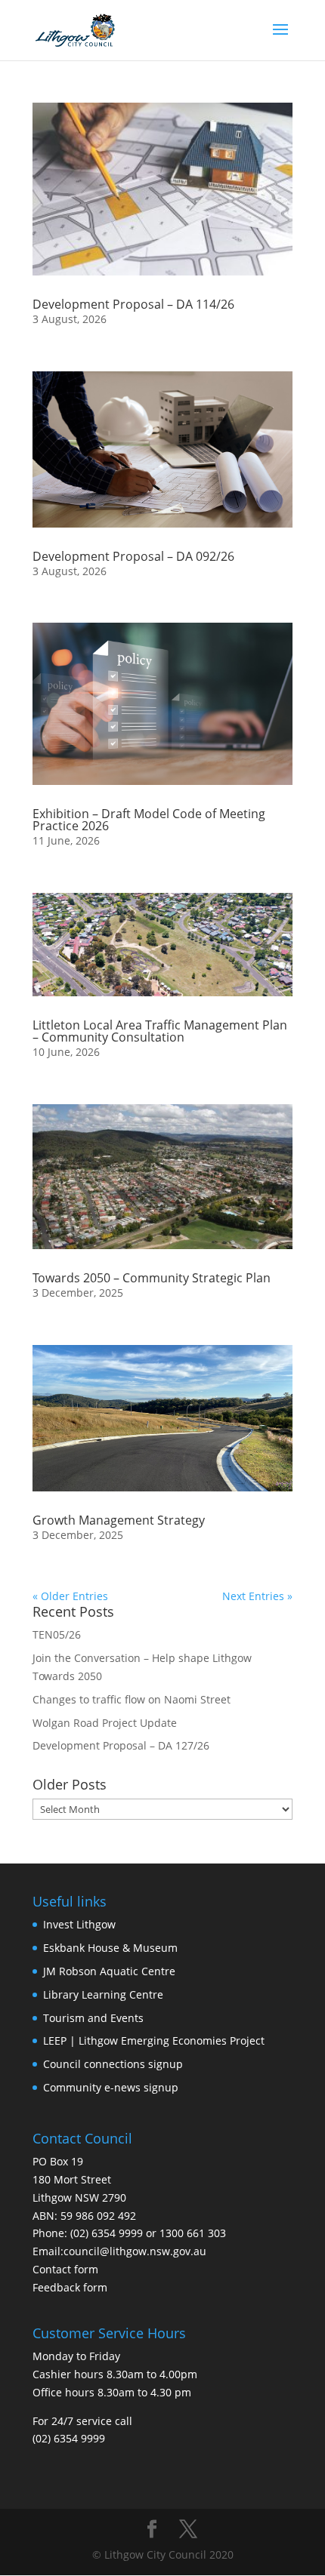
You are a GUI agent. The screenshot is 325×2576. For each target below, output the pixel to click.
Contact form (65, 2269)
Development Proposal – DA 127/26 (121, 1745)
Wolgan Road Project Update (105, 1723)
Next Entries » (257, 1596)
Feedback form (70, 2287)
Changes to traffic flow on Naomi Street (132, 1699)
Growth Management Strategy (119, 1520)
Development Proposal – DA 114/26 (133, 304)
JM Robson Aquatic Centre (109, 1971)
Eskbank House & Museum (110, 1948)
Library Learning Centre (103, 1994)
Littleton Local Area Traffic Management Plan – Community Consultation (160, 1031)
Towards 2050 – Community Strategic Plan (152, 1278)
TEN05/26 (57, 1634)
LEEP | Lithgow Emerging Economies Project (154, 2040)
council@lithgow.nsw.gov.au (135, 2251)
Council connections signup (113, 2064)
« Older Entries (70, 1596)
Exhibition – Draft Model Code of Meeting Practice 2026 (149, 820)
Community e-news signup (111, 2087)
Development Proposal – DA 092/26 (133, 556)
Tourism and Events (93, 2018)
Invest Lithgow (79, 1924)
